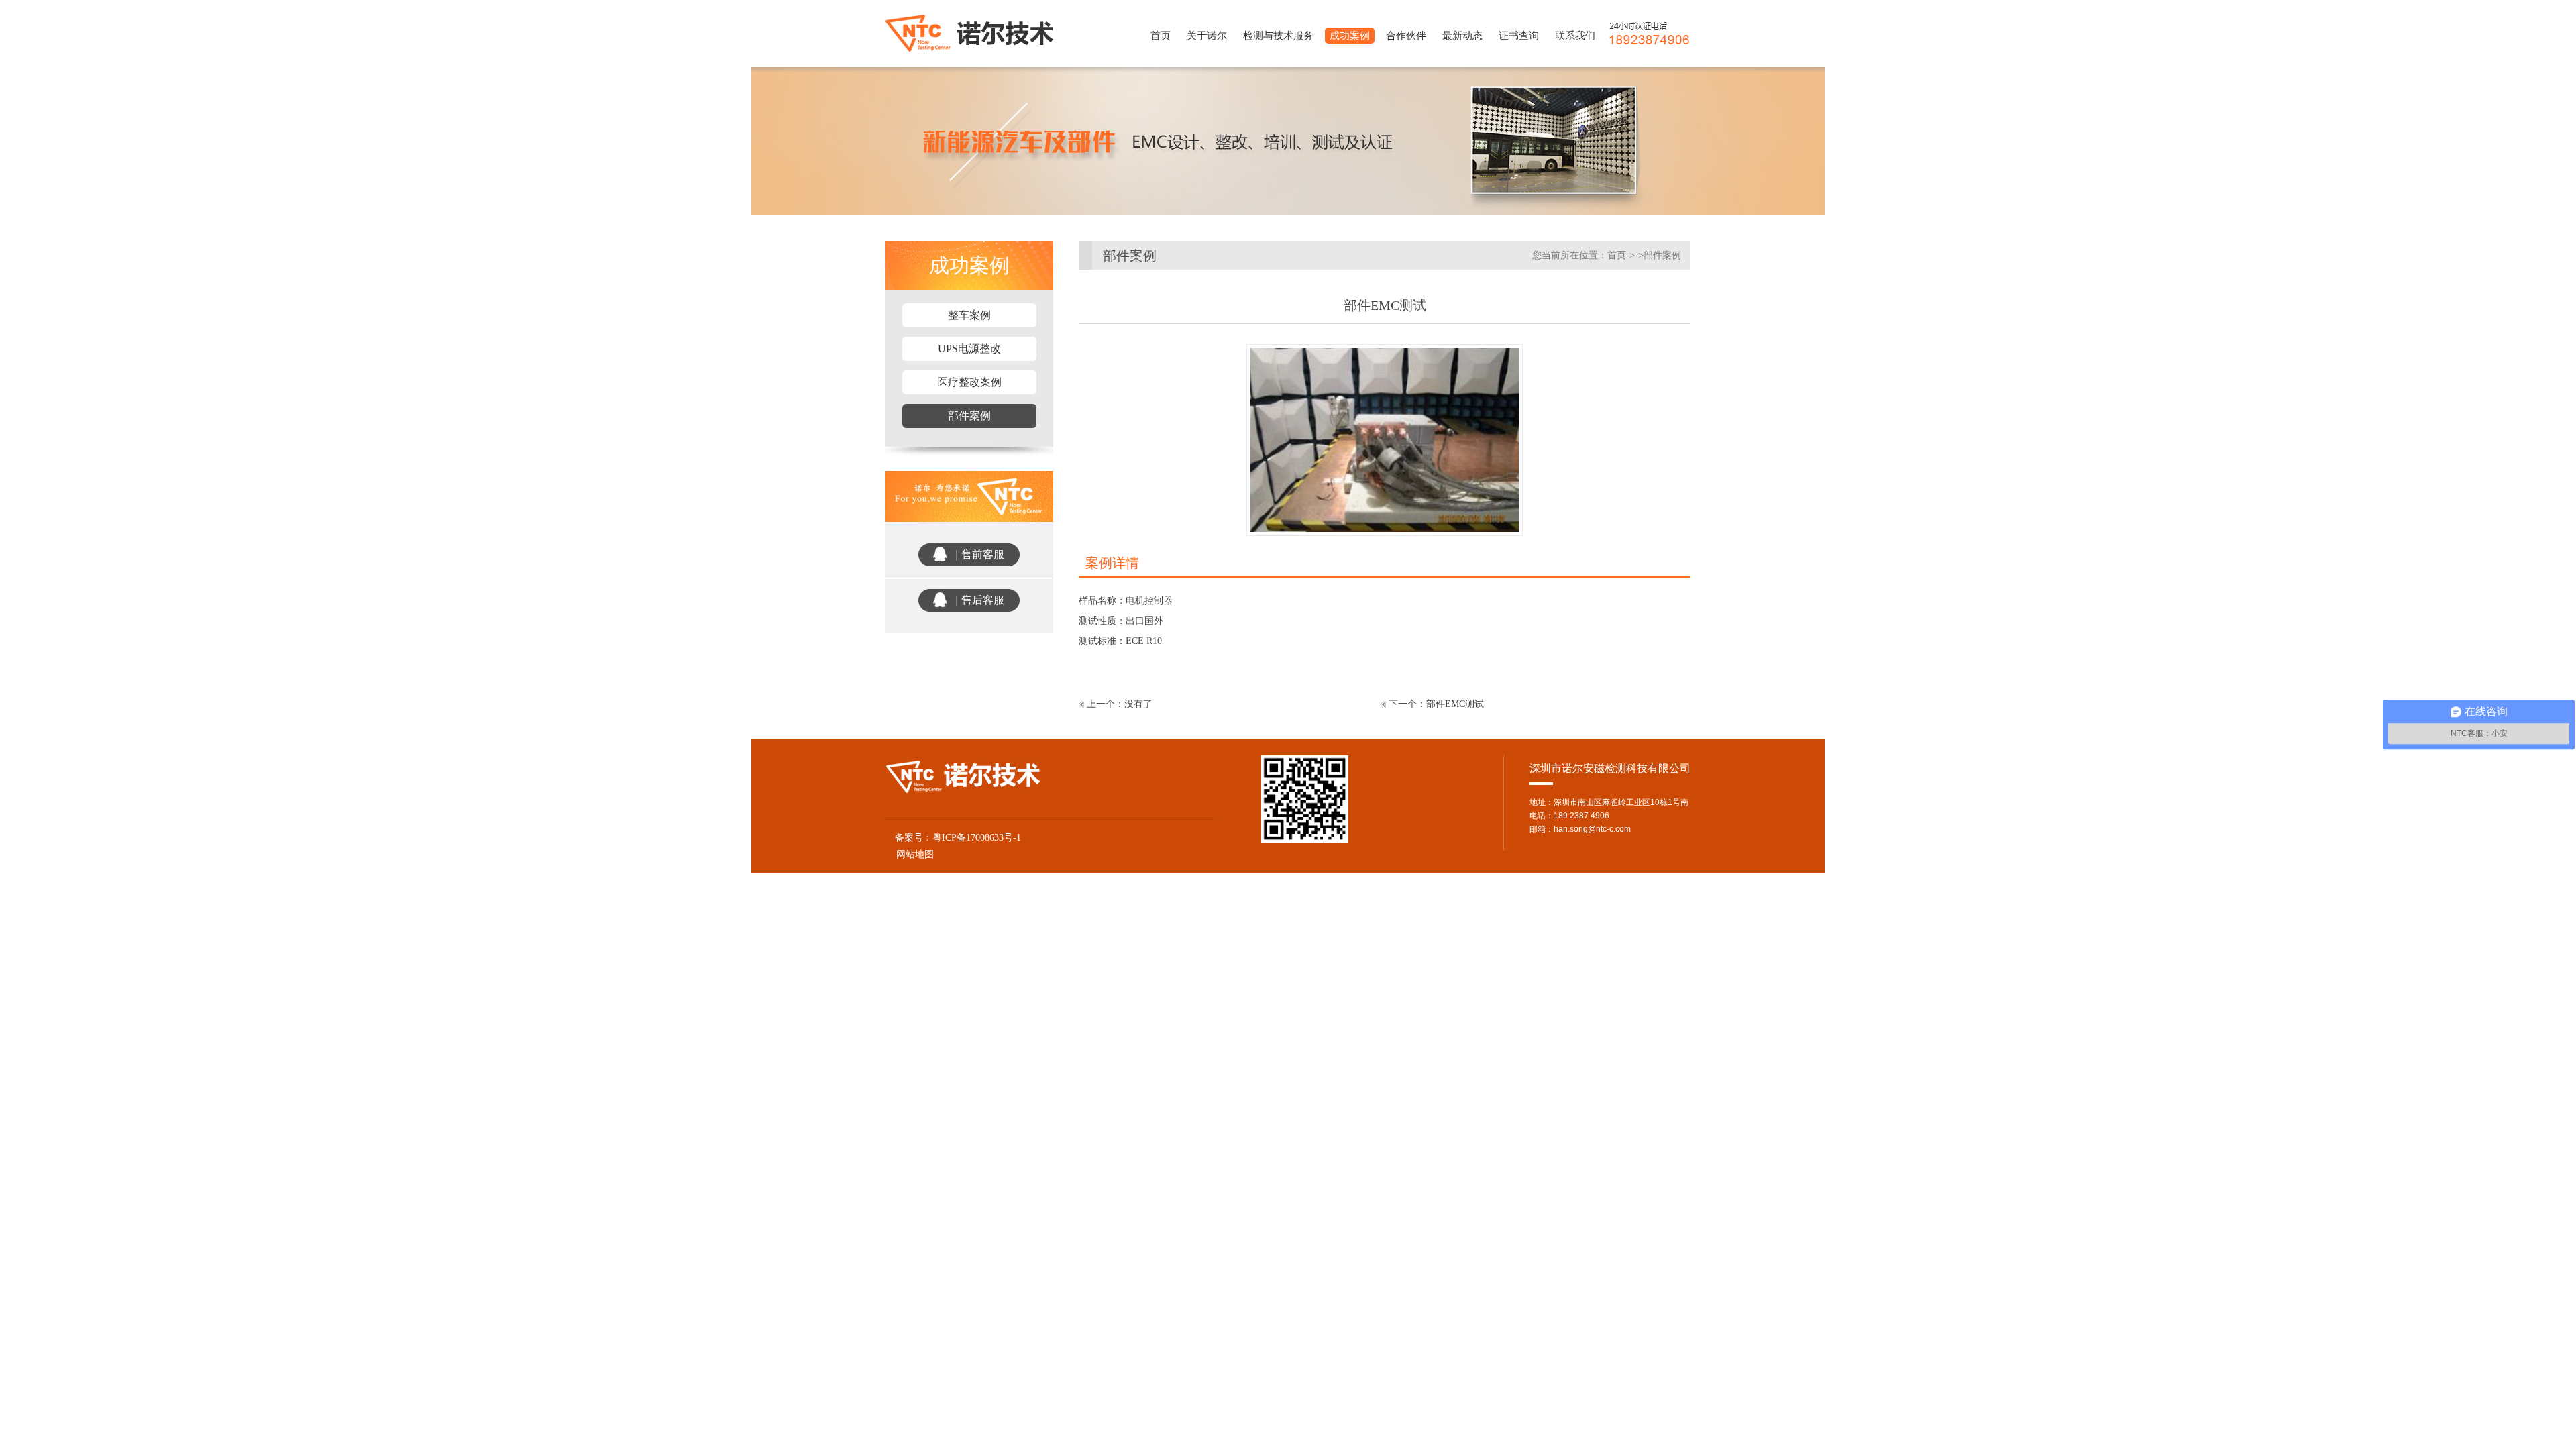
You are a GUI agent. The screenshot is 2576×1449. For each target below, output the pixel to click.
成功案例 (1350, 36)
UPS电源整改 (969, 348)
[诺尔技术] (972, 33)
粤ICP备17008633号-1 (977, 838)
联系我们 (1575, 36)
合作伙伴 (1406, 36)
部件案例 (969, 416)
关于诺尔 (1207, 36)
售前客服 (983, 554)
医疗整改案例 (969, 382)
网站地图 (910, 854)
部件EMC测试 (1455, 704)
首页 (1161, 36)
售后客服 (983, 600)
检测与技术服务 (1278, 36)
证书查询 (1519, 36)
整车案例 (969, 315)
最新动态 (1462, 36)
